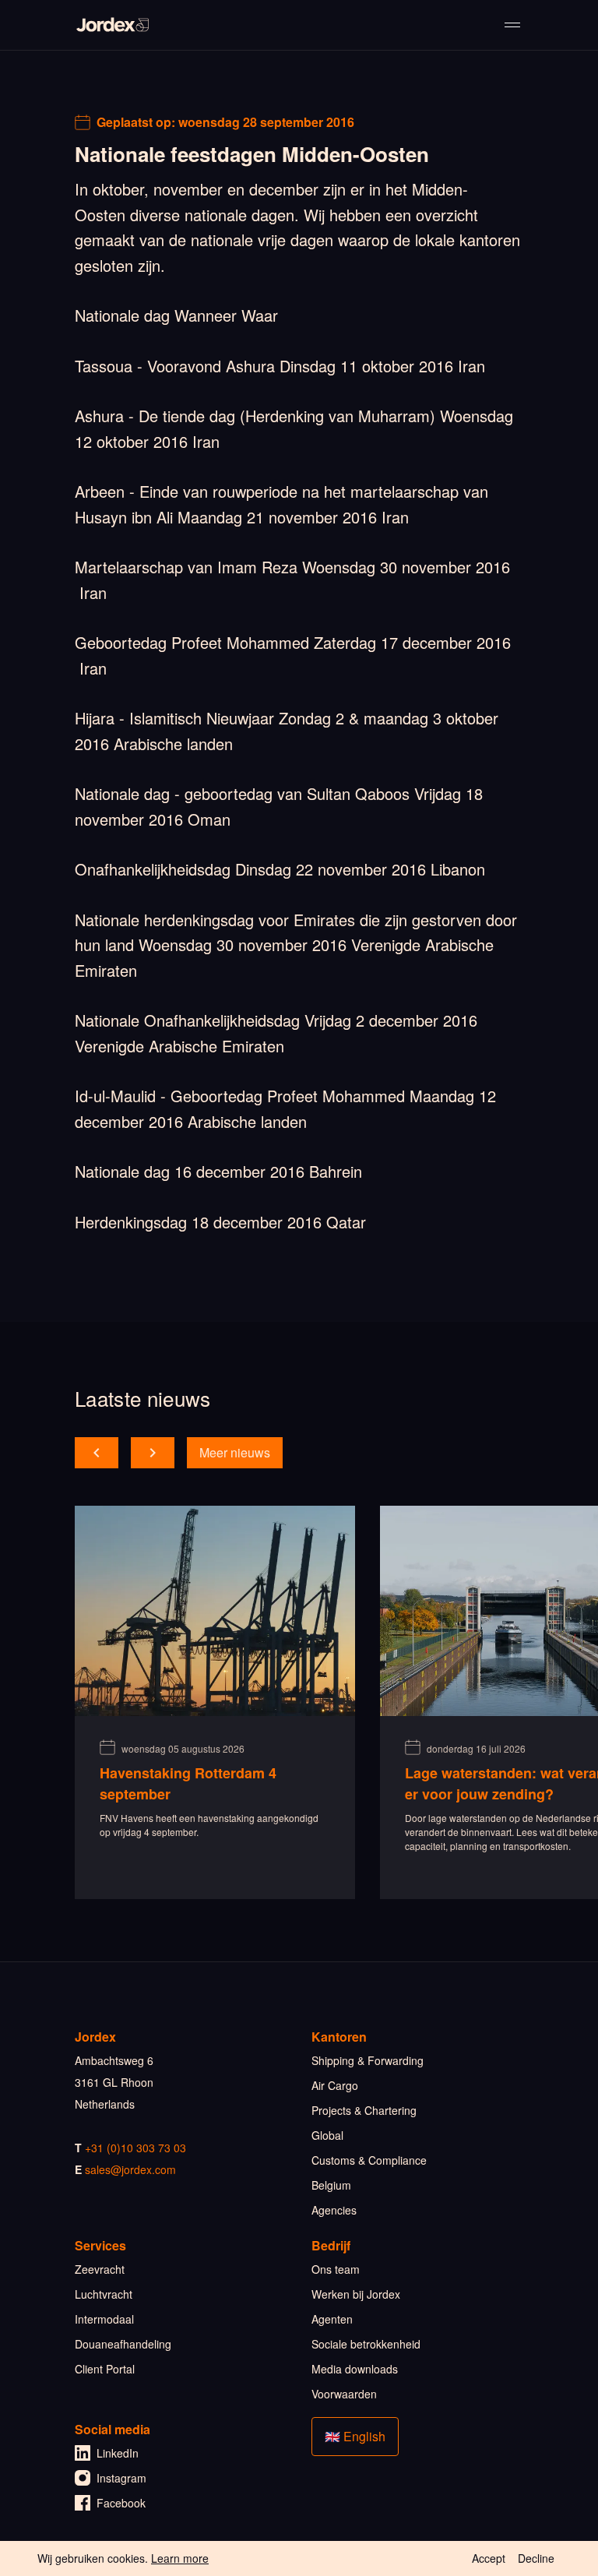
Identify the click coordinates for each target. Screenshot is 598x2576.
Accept (489, 2558)
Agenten (332, 2319)
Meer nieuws (235, 1452)
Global (327, 2135)
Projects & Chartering (364, 2110)
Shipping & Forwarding (368, 2060)
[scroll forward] (153, 1453)
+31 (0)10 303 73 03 (135, 2148)
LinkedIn (118, 2453)
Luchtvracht (104, 2294)
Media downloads (355, 2369)
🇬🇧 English (355, 2436)
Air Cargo (335, 2085)
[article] (215, 1702)
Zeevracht (100, 2269)
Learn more (180, 2558)
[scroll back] (97, 1453)
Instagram (121, 2478)
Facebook (121, 2503)
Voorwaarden (344, 2394)
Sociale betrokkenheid (366, 2344)
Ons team (336, 2269)
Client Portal (105, 2369)
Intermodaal (104, 2319)
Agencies (334, 2210)
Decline (536, 2558)
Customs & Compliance (369, 2160)
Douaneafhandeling (123, 2344)
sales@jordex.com (130, 2169)
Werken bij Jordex (356, 2294)
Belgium (331, 2185)
